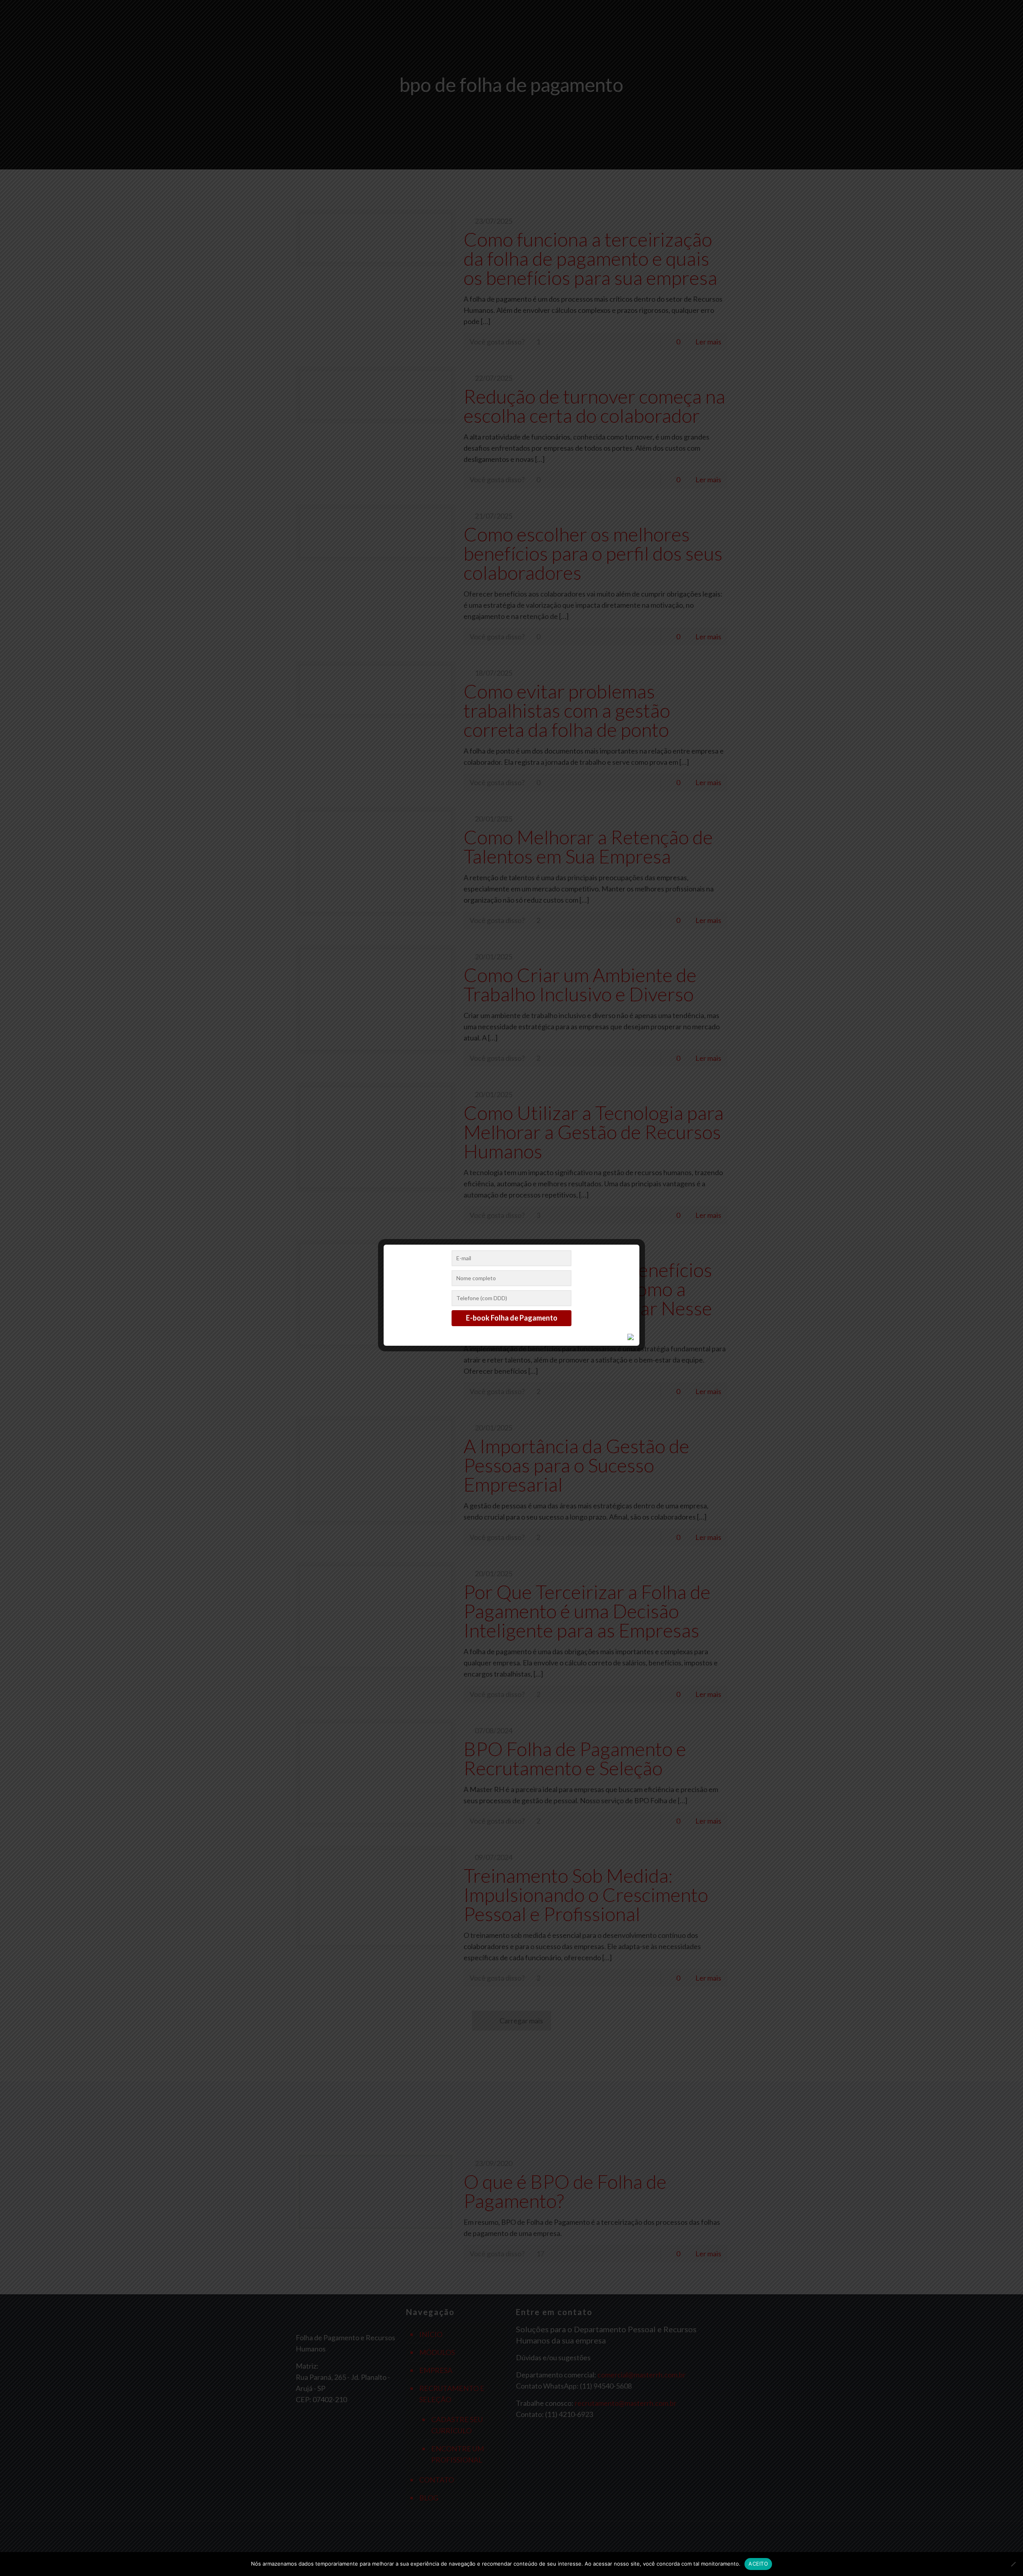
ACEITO (758, 2564)
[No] (1013, 2564)
